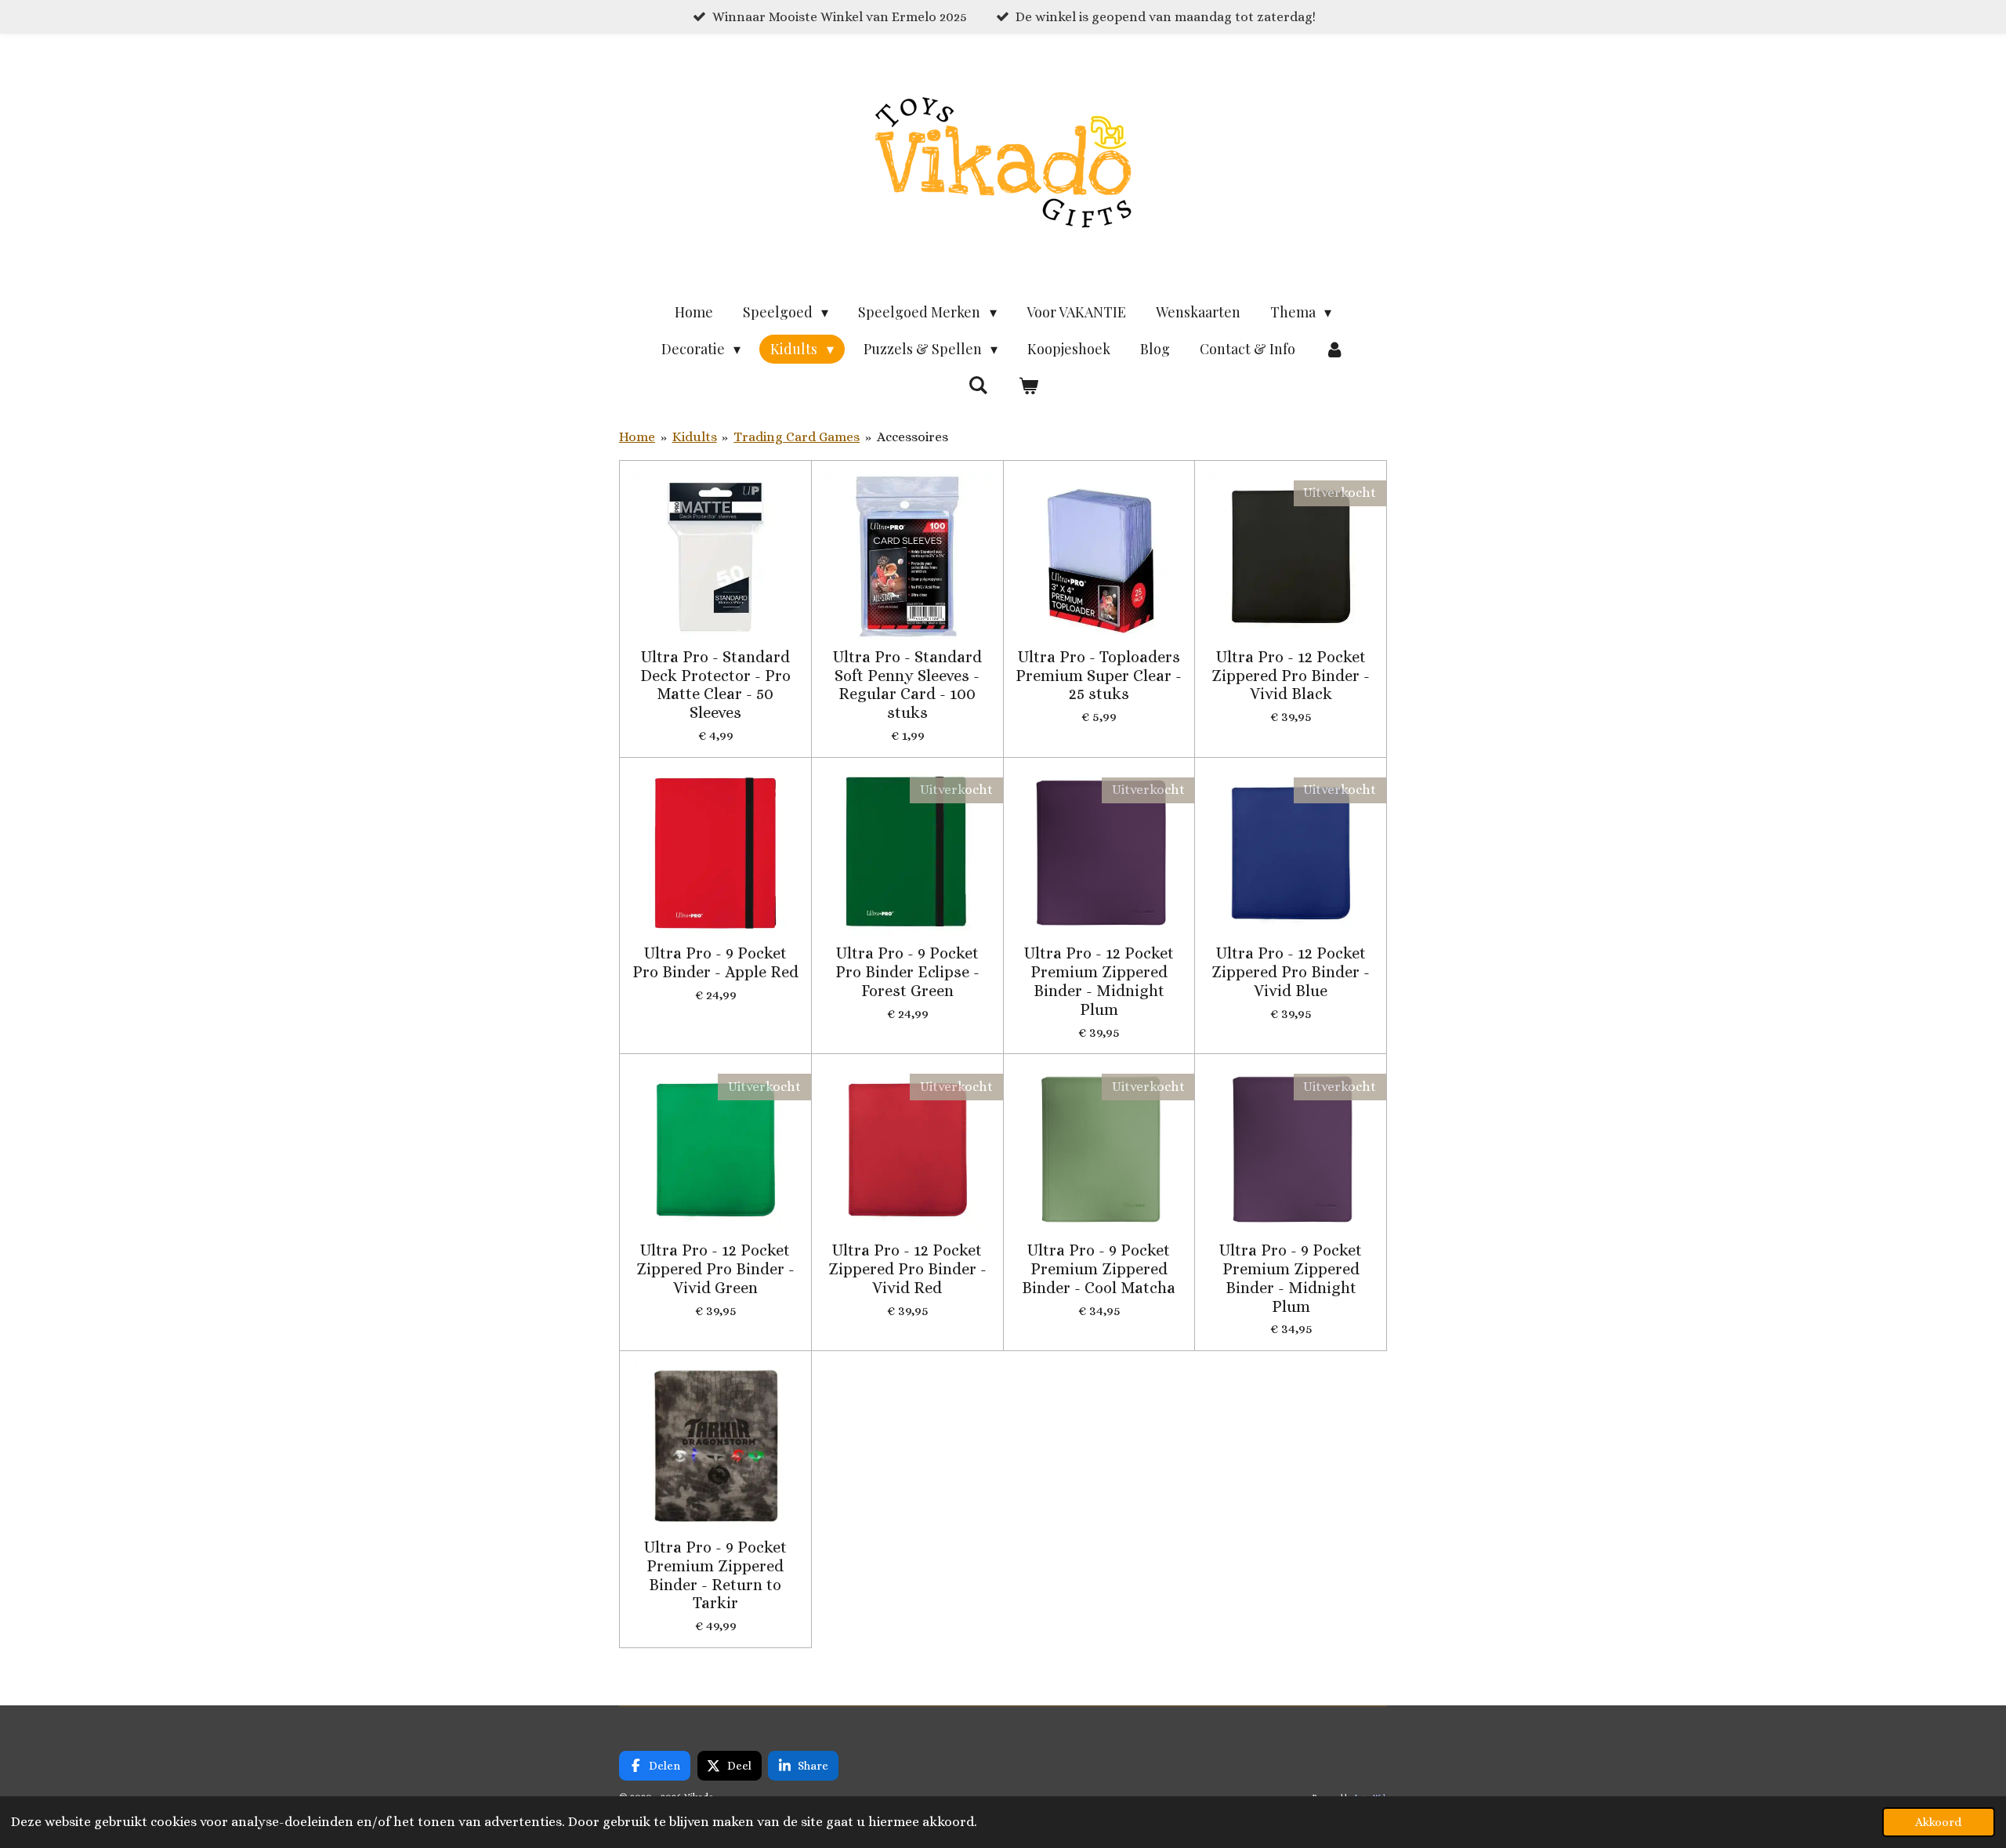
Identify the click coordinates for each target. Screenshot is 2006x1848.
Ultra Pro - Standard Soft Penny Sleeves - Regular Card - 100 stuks (907, 685)
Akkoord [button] (1939, 1822)
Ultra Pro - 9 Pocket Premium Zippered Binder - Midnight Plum (1291, 1278)
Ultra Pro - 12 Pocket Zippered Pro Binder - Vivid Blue (1291, 972)
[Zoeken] (978, 385)
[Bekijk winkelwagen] (1028, 386)
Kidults (695, 437)
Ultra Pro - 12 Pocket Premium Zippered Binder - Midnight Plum (1099, 981)
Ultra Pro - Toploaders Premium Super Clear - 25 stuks (1099, 676)
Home (637, 437)
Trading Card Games (797, 437)
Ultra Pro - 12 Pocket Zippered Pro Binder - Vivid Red (907, 1269)
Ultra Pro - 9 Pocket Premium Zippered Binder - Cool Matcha (1099, 1269)
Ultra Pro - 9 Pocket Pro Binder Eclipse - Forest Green (907, 972)
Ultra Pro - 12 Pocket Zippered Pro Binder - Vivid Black (1291, 676)
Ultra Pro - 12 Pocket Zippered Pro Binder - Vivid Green (715, 1269)
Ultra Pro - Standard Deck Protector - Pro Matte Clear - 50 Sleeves (715, 685)
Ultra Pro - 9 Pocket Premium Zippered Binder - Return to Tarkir (715, 1575)
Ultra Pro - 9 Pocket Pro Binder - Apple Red (715, 963)
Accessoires (912, 437)
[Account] (1335, 349)
